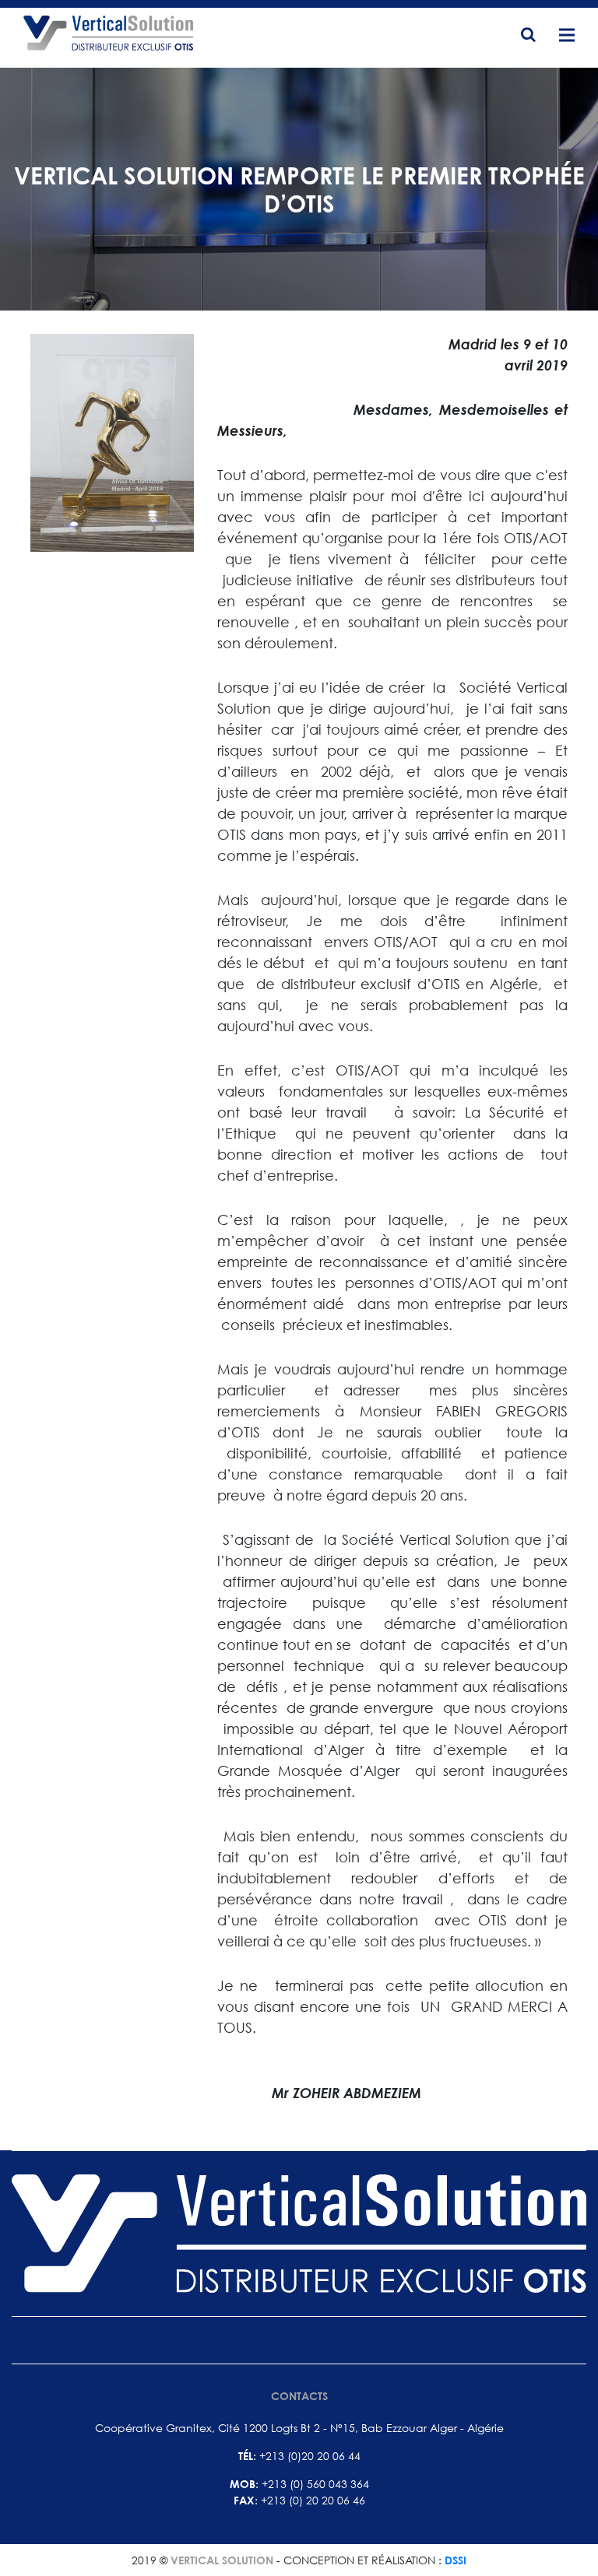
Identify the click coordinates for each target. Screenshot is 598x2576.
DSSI (456, 2560)
